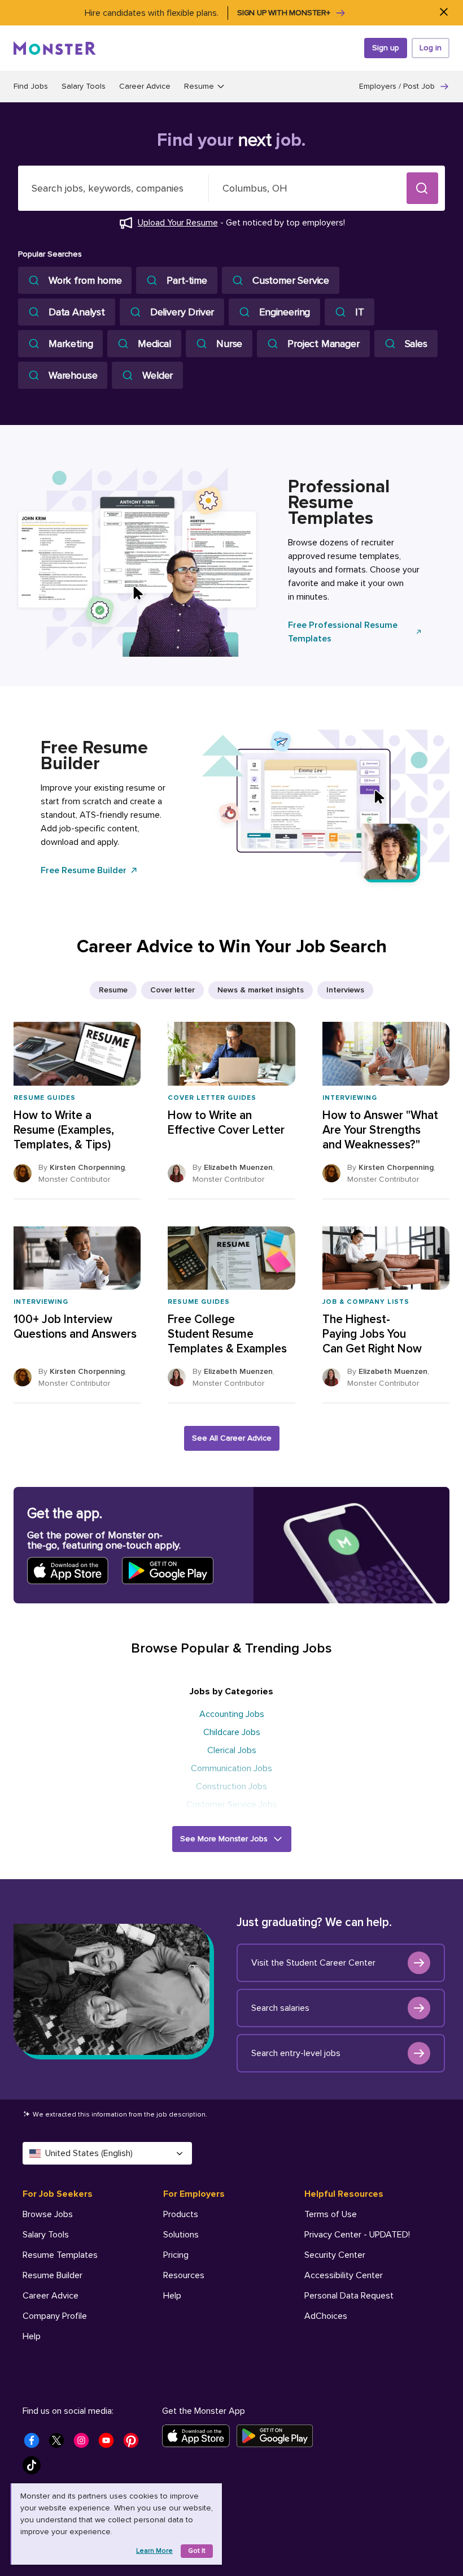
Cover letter (172, 990)
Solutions (181, 2235)
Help (32, 2336)
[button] (422, 188)
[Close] (444, 13)
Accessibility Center (344, 2275)
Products (181, 2214)
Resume (113, 990)
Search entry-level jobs (296, 2053)
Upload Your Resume (178, 223)
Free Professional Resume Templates (343, 632)
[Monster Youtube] (110, 2444)
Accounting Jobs (232, 1714)
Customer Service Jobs (232, 1805)
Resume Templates (60, 2255)
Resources (184, 2275)
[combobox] (113, 188)
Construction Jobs (231, 1786)
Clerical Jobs (232, 1750)
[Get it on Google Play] (278, 2436)
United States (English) (89, 2153)
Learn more (154, 2551)
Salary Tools (84, 86)
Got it (197, 2551)
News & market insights (261, 990)
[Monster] (55, 48)
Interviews (345, 990)
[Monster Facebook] (35, 2444)
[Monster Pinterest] (134, 2444)
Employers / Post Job (397, 86)
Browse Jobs (48, 2214)
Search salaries (280, 2008)
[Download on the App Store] (199, 2436)
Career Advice (145, 86)
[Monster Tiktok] (35, 2469)
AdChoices (326, 2316)
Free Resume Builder (84, 870)
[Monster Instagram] (85, 2444)
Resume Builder (53, 2275)
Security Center (335, 2255)
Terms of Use (331, 2214)
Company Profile (55, 2316)
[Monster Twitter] (60, 2444)
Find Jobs (31, 86)
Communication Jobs (231, 1768)
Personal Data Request (349, 2296)
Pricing (176, 2255)
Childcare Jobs (232, 1732)
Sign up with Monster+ (284, 13)
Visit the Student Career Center (313, 1963)
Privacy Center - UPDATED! (357, 2235)
